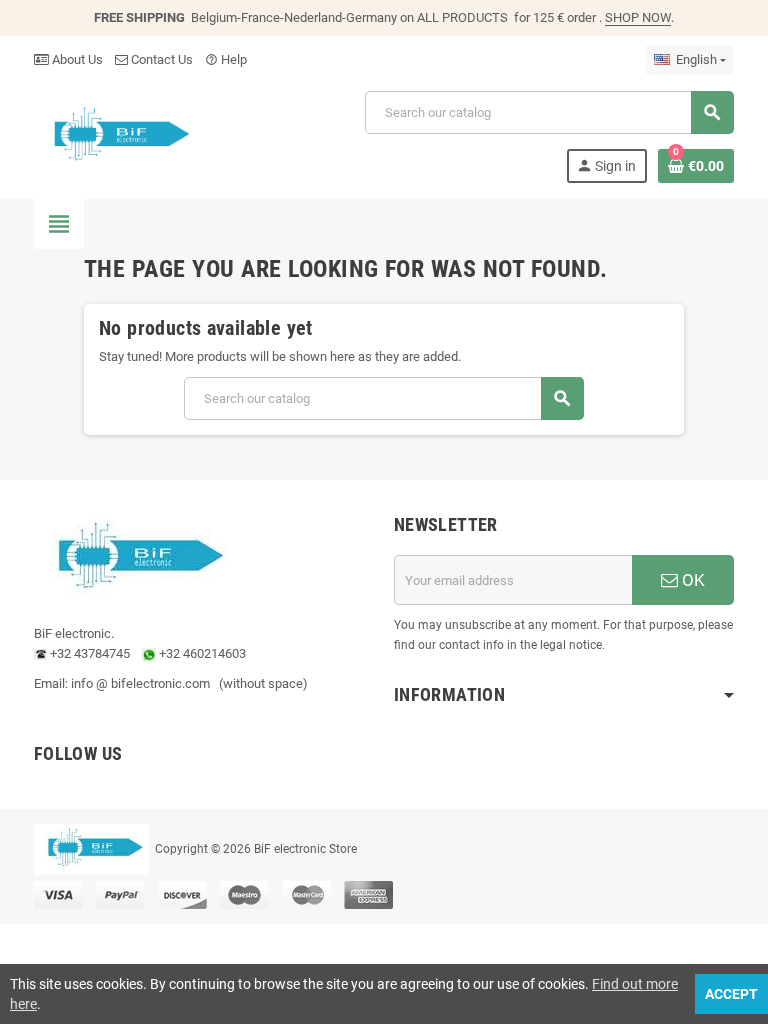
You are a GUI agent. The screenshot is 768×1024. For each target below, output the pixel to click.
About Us (76, 59)
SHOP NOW (638, 17)
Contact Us (160, 59)
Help (226, 59)
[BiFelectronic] (116, 135)
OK (691, 580)
